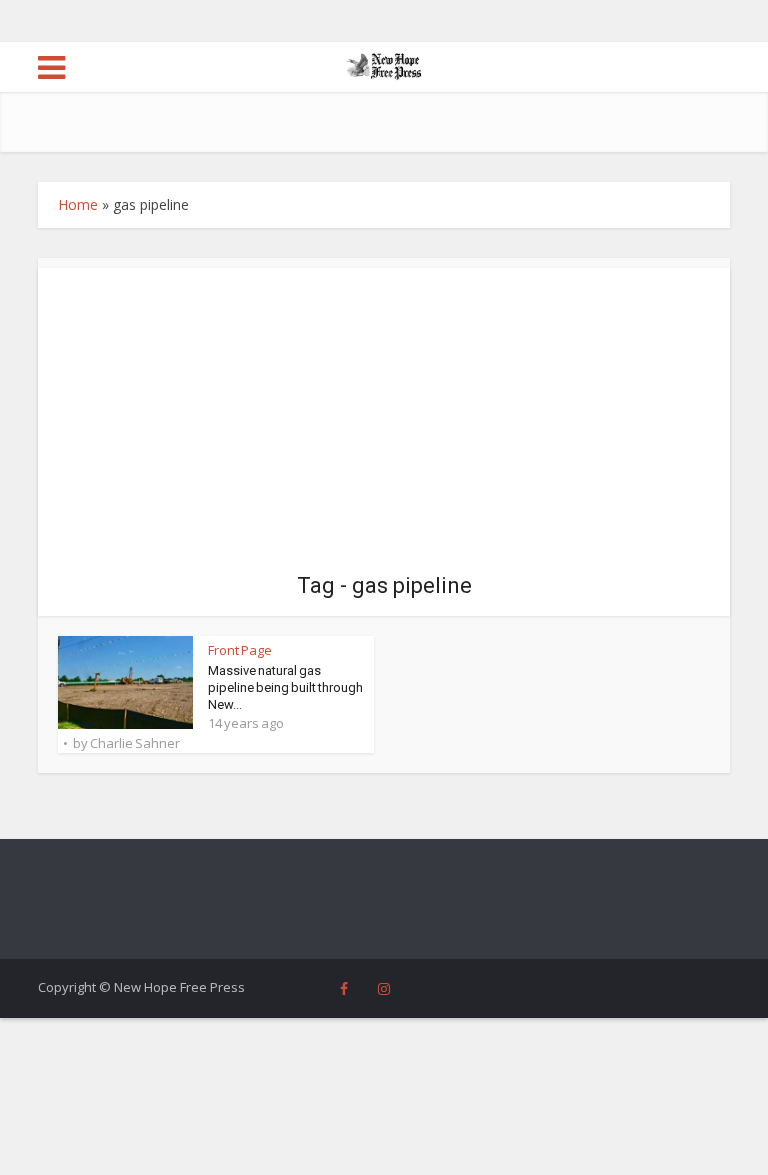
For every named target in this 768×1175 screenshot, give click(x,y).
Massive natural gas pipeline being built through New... (285, 687)
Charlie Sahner (135, 743)
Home (78, 204)
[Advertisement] (384, 408)
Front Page (240, 650)
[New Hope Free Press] (384, 65)
